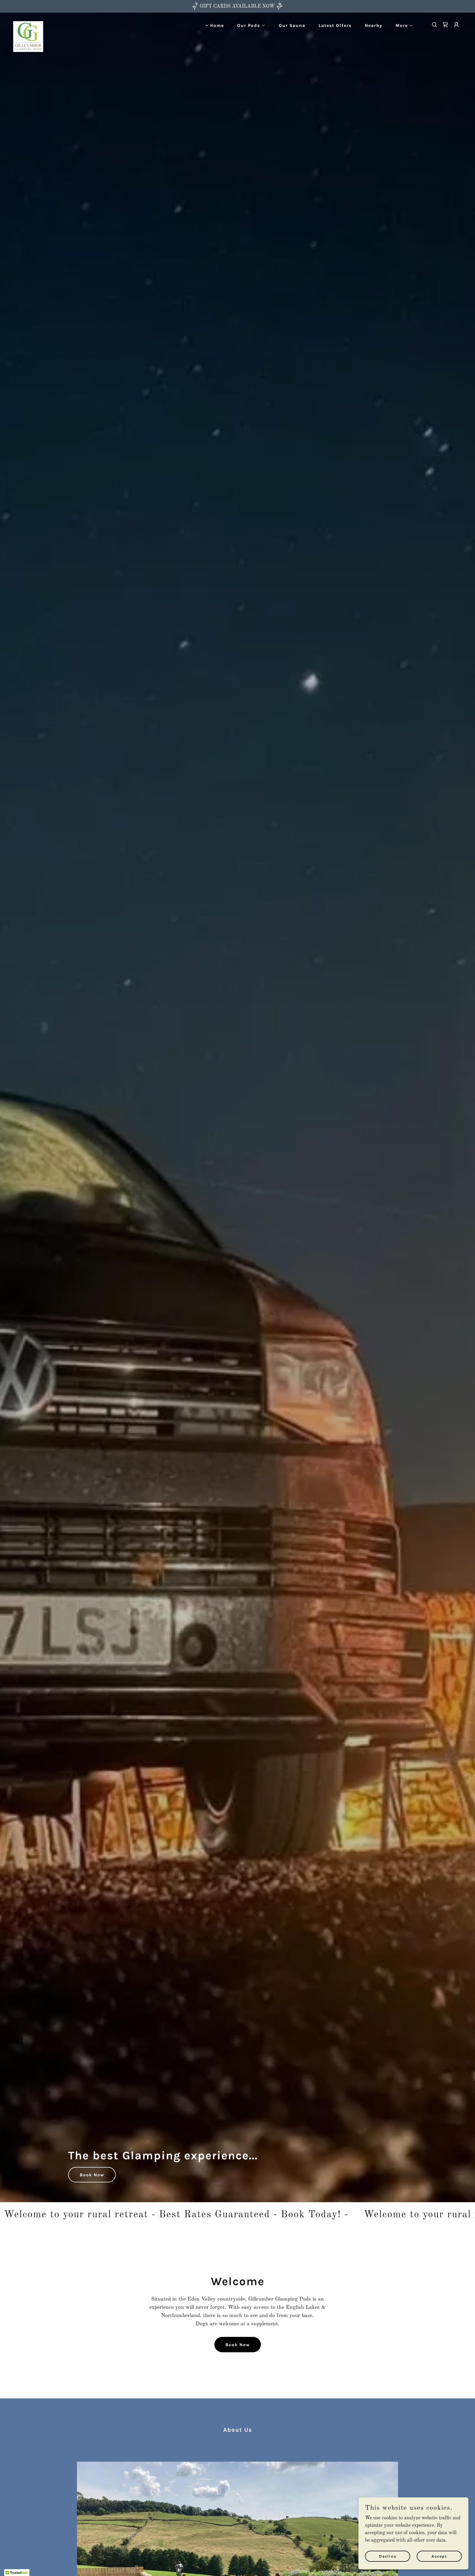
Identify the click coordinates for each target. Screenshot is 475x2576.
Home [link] (217, 25)
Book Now (92, 2175)
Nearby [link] (374, 25)
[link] (28, 24)
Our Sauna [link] (292, 25)
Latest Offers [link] (335, 25)
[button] (249, 26)
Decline (388, 2556)
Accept (439, 2556)
